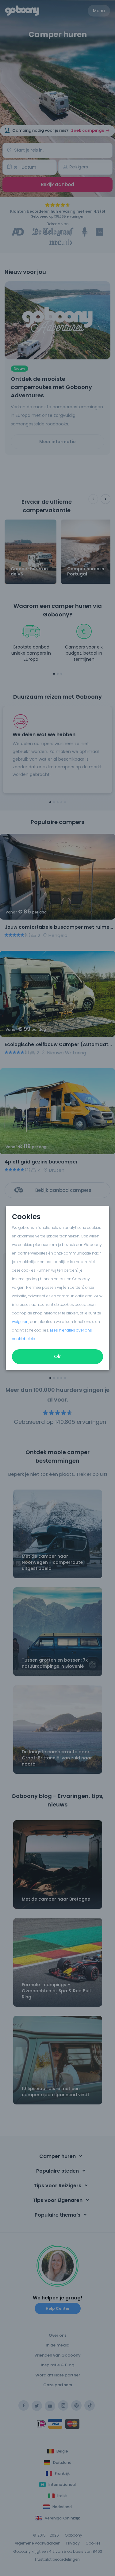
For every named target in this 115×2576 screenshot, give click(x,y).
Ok (58, 1356)
